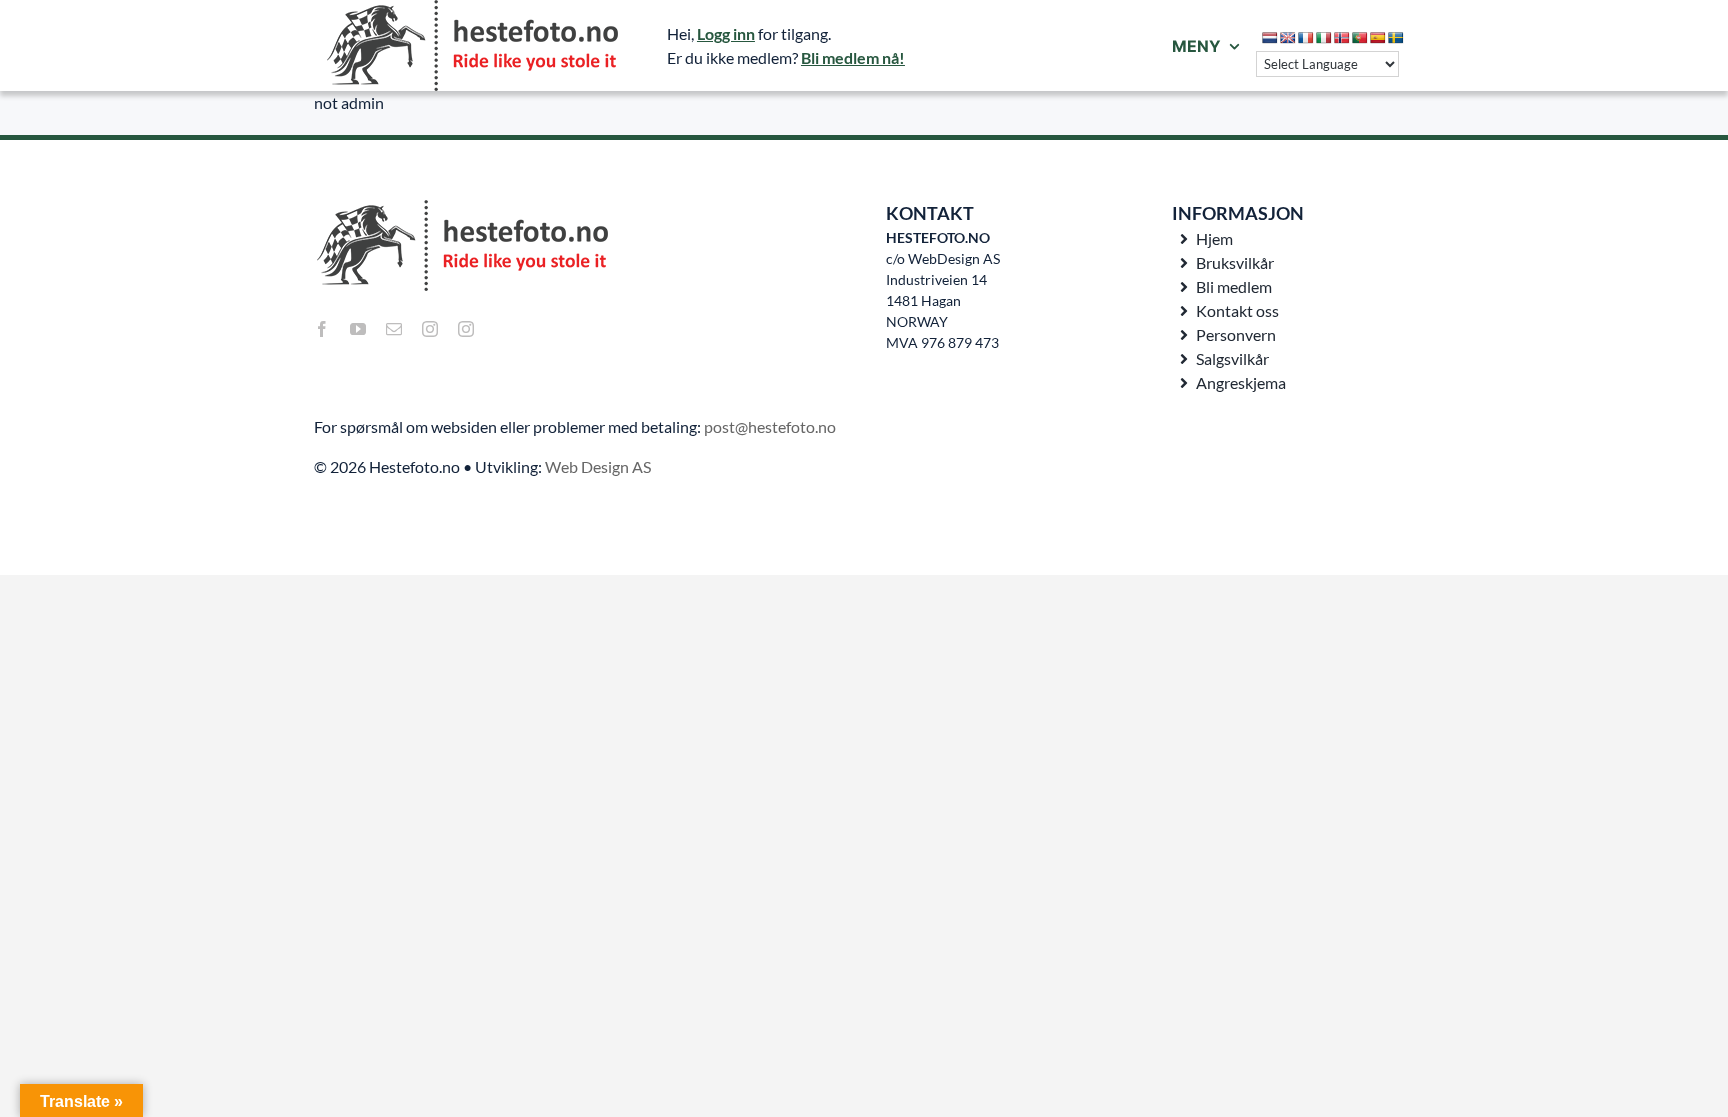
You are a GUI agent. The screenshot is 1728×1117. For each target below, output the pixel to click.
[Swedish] (1396, 38)
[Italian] (1324, 38)
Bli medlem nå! (853, 57)
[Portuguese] (1360, 38)
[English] (1288, 38)
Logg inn (726, 33)
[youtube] (358, 329)
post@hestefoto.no (770, 426)
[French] (1306, 38)
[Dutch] (1270, 38)
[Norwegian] (1342, 38)
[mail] (394, 329)
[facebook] (322, 329)
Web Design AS (598, 466)
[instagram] (430, 329)
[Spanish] (1378, 38)
